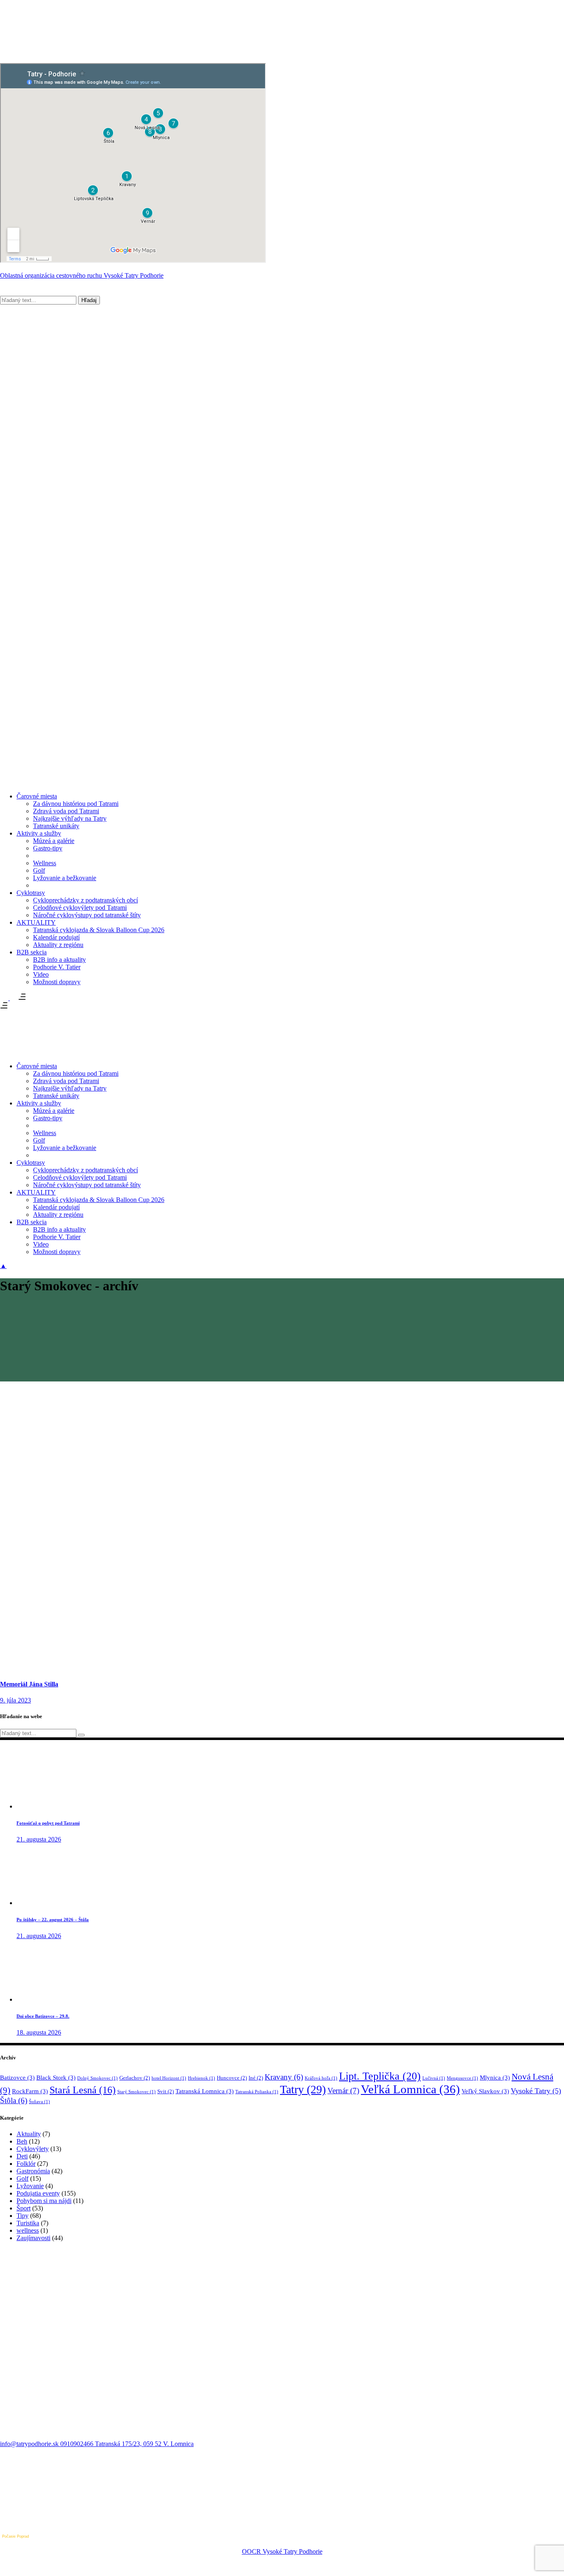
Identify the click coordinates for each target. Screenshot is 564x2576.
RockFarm (30, 2091)
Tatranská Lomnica (205, 2091)
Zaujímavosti (33, 2238)
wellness (28, 2230)
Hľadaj (89, 300)
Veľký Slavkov (485, 2091)
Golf (23, 2178)
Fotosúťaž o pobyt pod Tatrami (48, 1823)
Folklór (26, 2164)
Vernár (343, 2091)
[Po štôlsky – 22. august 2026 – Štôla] (47, 1903)
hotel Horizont (169, 2078)
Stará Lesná (83, 2090)
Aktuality (29, 2134)
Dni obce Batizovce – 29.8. (43, 2016)
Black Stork (56, 2078)
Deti (22, 2156)
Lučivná (434, 2078)
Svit (166, 2091)
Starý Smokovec (136, 2092)
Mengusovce (462, 2078)
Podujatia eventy (38, 2193)
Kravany (284, 2077)
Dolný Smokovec (97, 2078)
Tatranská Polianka (257, 2092)
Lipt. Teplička (380, 2076)
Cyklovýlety (33, 2149)
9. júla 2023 (15, 1700)
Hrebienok (201, 2078)
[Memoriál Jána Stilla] (98, 1668)
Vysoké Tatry (536, 2091)
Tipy (23, 2216)
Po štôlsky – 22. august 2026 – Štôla (53, 1920)
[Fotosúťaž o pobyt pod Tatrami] (47, 1806)
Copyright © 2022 (282, 2544)
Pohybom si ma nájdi (44, 2201)
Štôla (14, 2100)
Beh (22, 2141)
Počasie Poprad (15, 2536)
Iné (256, 2078)
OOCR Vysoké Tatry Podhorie (282, 2551)
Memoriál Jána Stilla (29, 1684)
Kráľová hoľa (321, 2078)
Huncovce (232, 2078)
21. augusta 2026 (39, 1839)
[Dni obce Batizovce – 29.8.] (47, 1999)
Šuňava (39, 2102)
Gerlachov (135, 2078)
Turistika (28, 2223)
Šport (24, 2208)
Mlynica (495, 2078)
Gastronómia (33, 2171)
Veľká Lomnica (410, 2089)
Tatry (303, 2089)
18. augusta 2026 (39, 2032)
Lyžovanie (30, 2186)
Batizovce (17, 2078)
